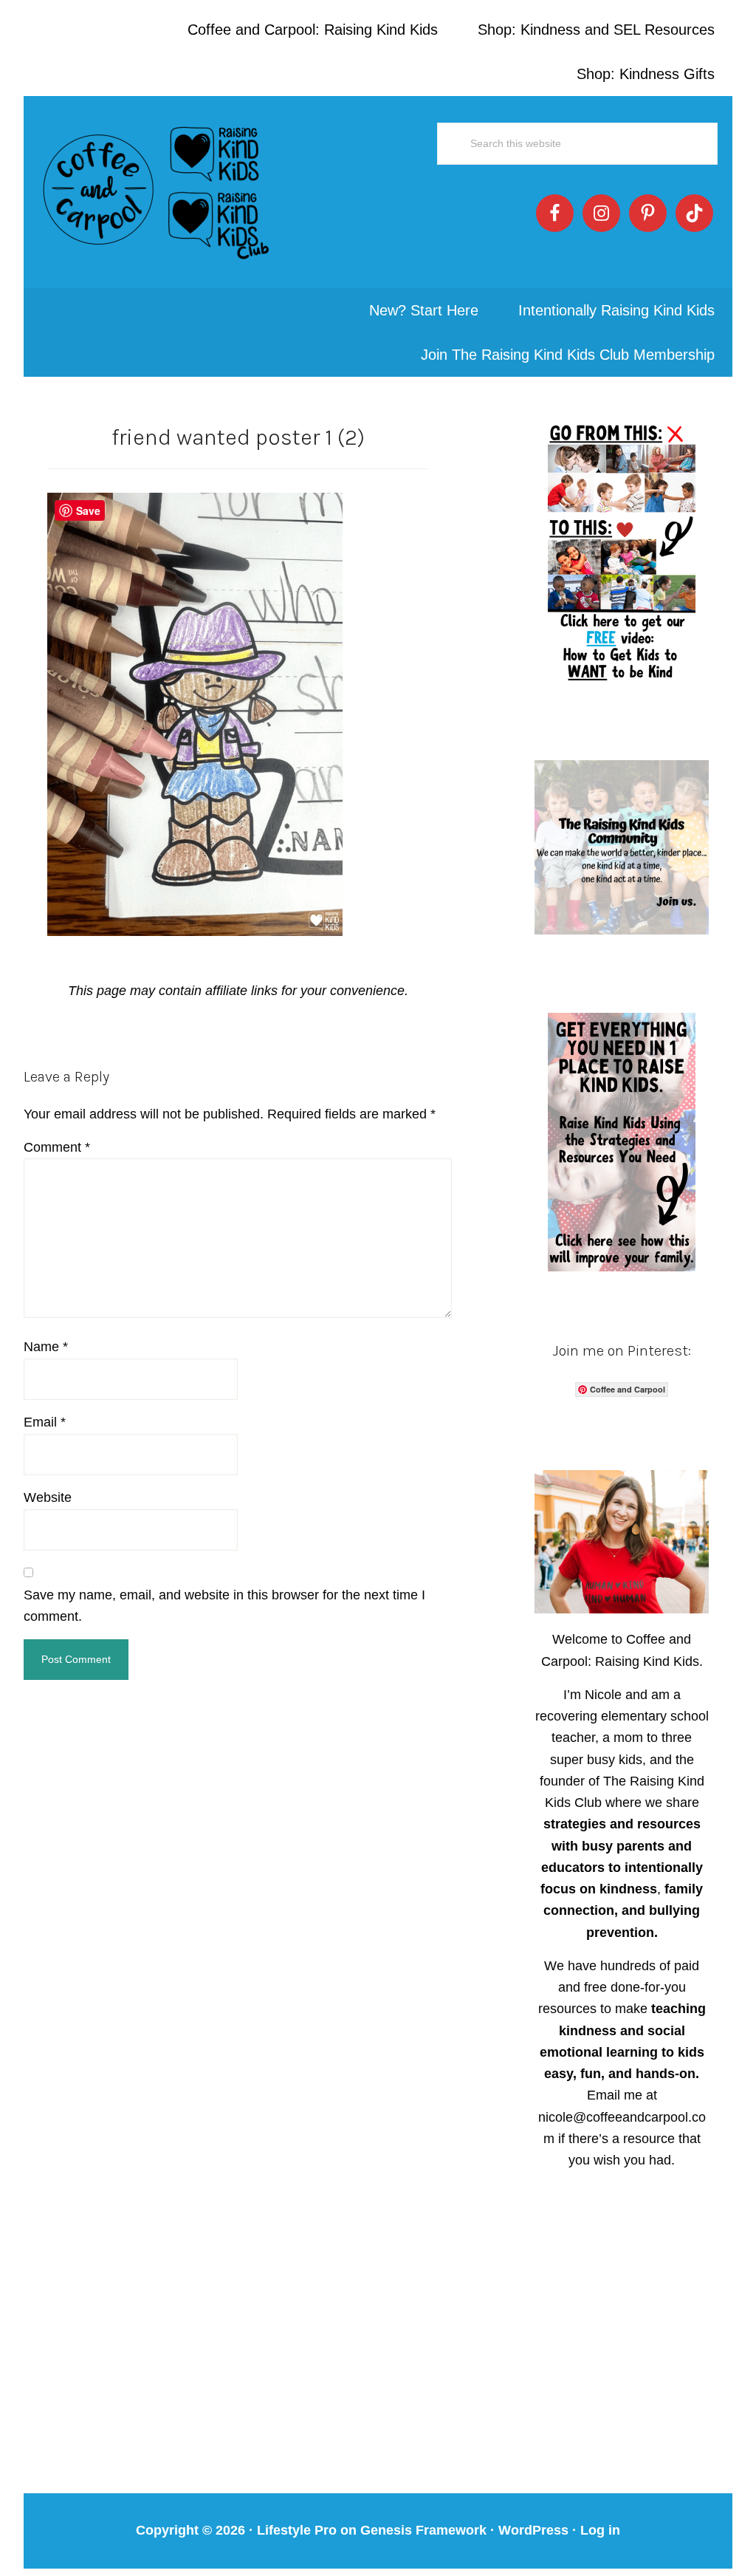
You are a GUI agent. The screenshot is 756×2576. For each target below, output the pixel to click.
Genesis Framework (423, 2530)
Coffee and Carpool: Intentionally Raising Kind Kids (157, 192)
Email (45, 1422)
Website (48, 1497)
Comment (57, 1147)
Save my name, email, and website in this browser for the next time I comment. (224, 1606)
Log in (600, 2530)
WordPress (533, 2530)
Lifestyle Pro (297, 2530)
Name (46, 1347)
